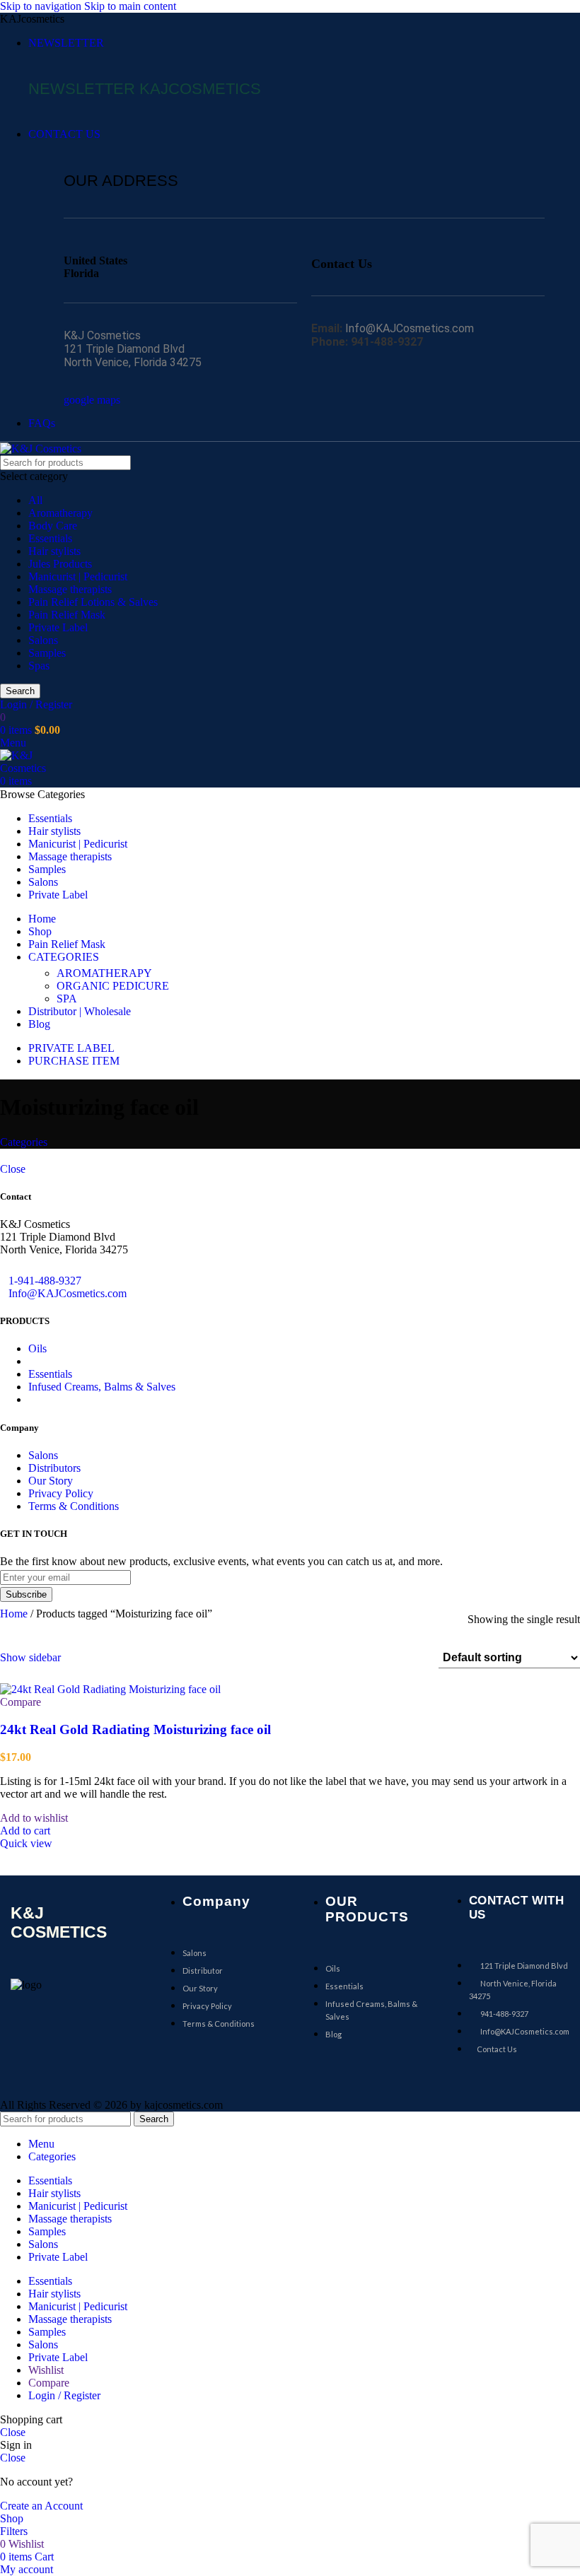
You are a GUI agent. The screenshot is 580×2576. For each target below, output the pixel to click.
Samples (47, 653)
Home (15, 1614)
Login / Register (64, 2395)
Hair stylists (54, 551)
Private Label (58, 627)
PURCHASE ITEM (74, 1061)
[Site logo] (41, 448)
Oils (37, 1348)
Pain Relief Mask (67, 615)
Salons (43, 640)
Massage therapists (70, 589)
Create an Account (41, 2506)
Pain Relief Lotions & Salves (93, 602)
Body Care (53, 526)
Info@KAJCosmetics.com (68, 1293)
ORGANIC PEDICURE (113, 986)
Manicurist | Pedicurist (78, 576)
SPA (67, 999)
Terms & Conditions (74, 1506)
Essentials (50, 538)
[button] (25, 1831)
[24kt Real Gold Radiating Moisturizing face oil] (110, 1688)
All (35, 500)
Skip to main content (130, 6)
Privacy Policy (61, 1493)
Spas (39, 666)
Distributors (54, 1468)
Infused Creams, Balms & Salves (102, 1387)
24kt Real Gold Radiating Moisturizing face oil (135, 1729)
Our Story (51, 1481)
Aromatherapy (60, 513)
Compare (49, 2383)
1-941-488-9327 (45, 1281)
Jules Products (60, 564)
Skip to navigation (42, 6)
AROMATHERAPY (104, 973)
